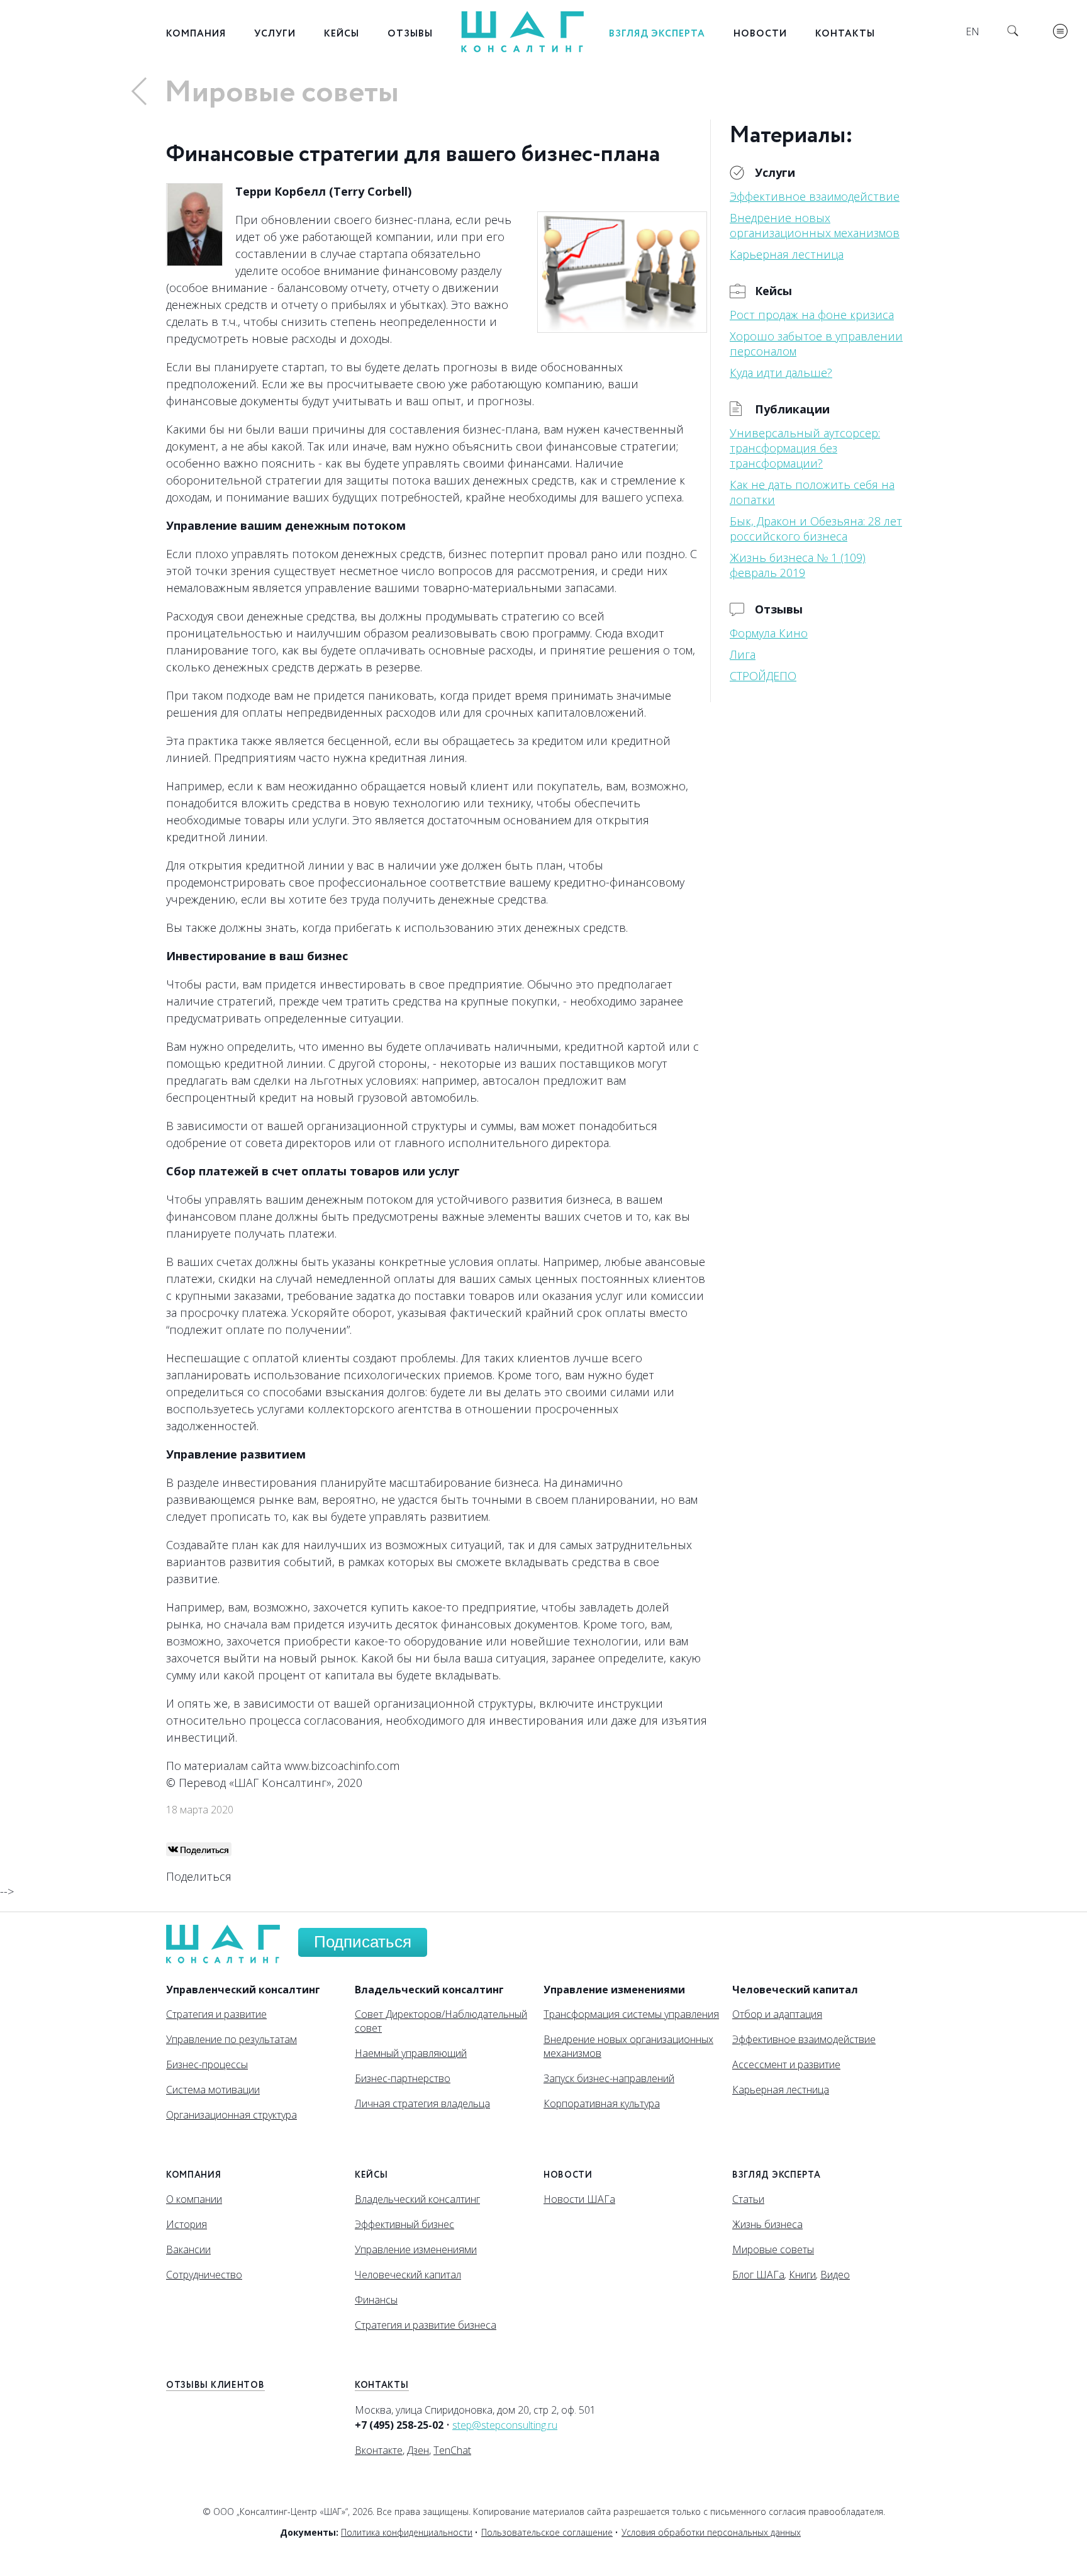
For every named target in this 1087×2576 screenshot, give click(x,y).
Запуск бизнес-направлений (609, 2078)
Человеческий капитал (408, 2275)
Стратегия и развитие (216, 2014)
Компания (196, 34)
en (973, 31)
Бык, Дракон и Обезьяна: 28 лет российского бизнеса (816, 529)
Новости (760, 34)
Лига (743, 654)
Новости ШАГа (579, 2199)
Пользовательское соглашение (547, 2532)
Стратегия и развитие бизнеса (426, 2325)
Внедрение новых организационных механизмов (815, 225)
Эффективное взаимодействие (815, 196)
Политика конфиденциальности (407, 2532)
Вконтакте (379, 2450)
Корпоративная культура (602, 2103)
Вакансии (188, 2249)
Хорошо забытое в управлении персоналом (816, 344)
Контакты (845, 34)
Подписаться (363, 1942)
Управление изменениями (416, 2249)
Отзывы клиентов (215, 2385)
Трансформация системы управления (631, 2014)
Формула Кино (769, 633)
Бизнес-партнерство (403, 2078)
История (187, 2224)
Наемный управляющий (411, 2053)
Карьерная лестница (787, 254)
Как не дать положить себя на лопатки (812, 492)
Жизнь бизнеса (767, 2224)
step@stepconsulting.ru (505, 2425)
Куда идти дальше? (781, 372)
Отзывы (410, 34)
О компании (194, 2199)
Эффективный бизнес (404, 2224)
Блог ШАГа (758, 2275)
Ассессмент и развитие (786, 2064)
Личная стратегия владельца (422, 2103)
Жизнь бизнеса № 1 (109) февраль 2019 (798, 565)
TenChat (452, 2450)
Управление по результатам (231, 2039)
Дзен (418, 2450)
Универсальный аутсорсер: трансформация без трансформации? (805, 448)
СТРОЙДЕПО (763, 676)
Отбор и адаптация (777, 2014)
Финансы (376, 2300)
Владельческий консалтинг (417, 2199)
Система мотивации (213, 2090)
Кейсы (342, 34)
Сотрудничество (204, 2275)
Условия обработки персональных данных (711, 2532)
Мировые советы (282, 93)
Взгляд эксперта (657, 34)
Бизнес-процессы (207, 2064)
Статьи (748, 2199)
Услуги (275, 34)
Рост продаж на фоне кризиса (812, 315)
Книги (802, 2275)
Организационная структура (231, 2115)
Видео (835, 2275)
